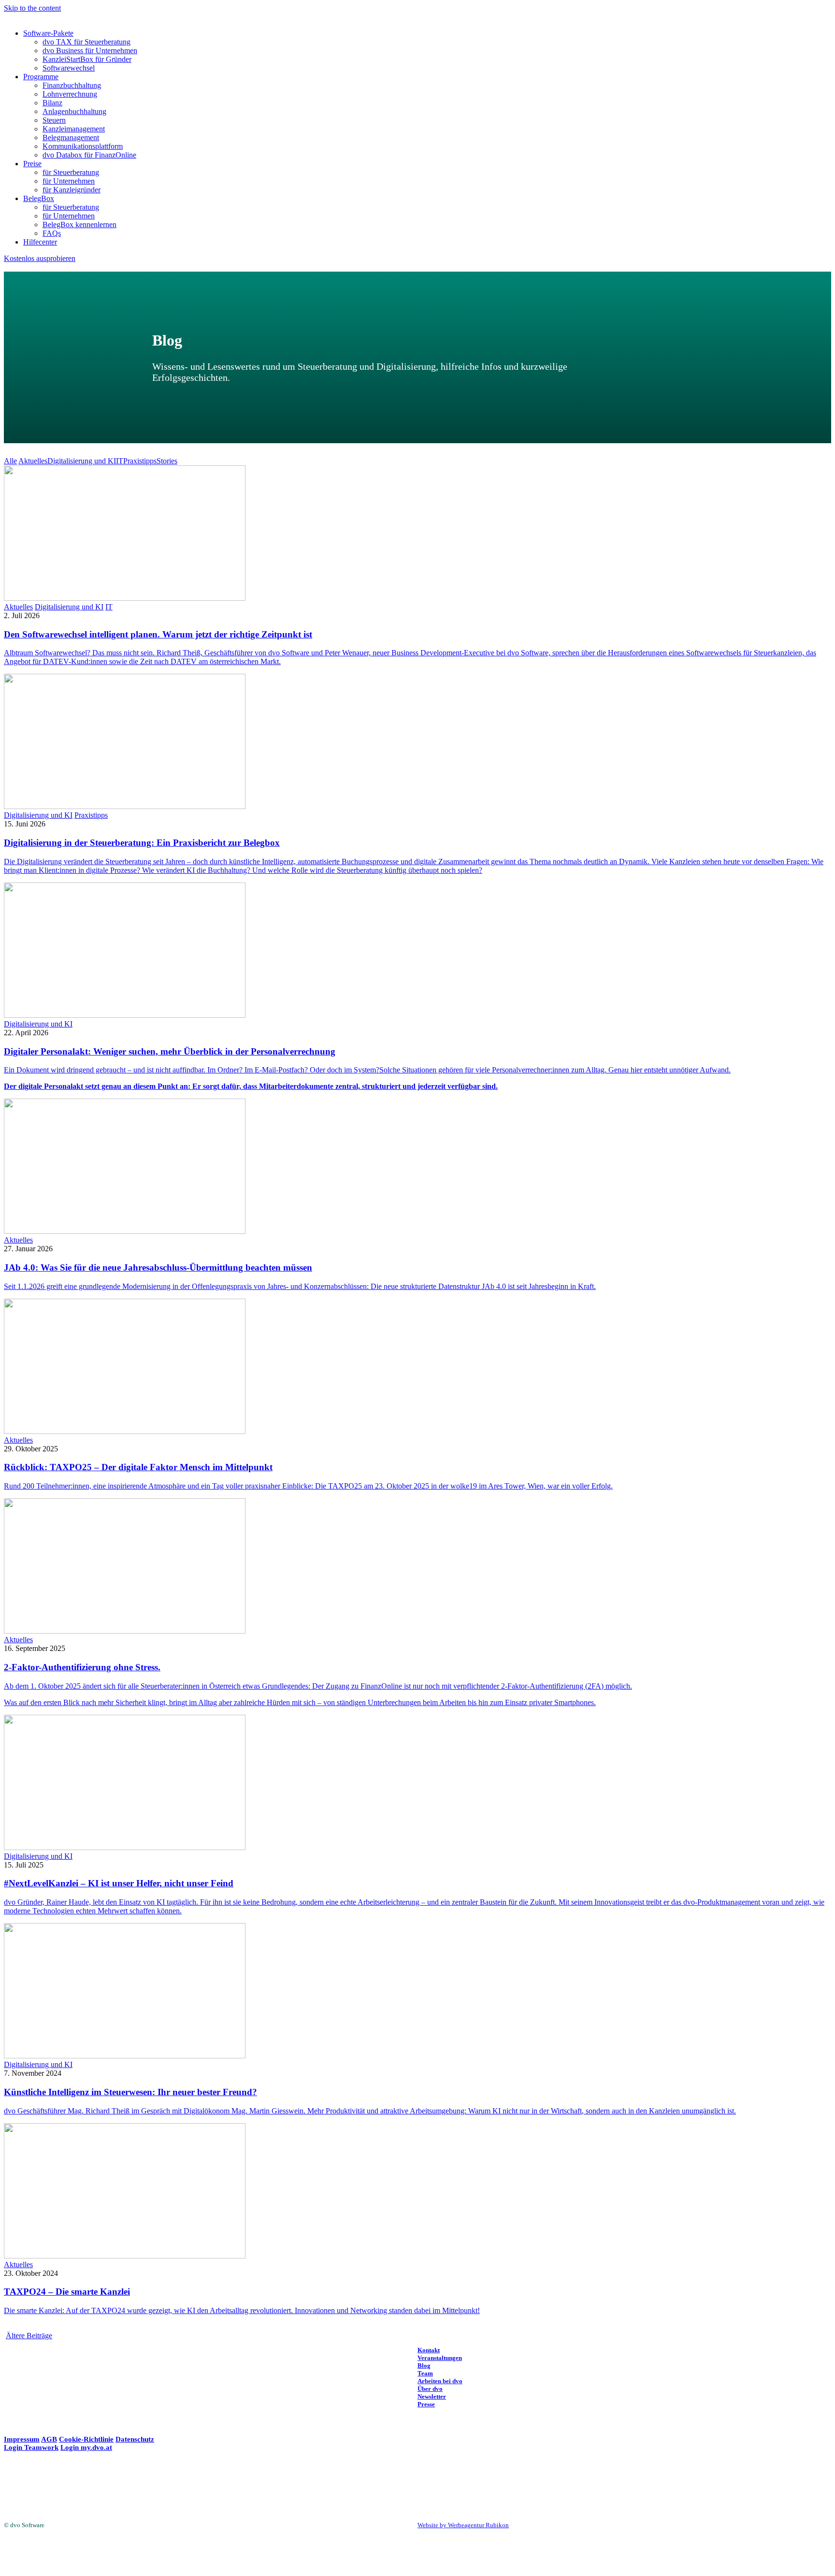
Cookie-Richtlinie (86, 2439)
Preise (32, 164)
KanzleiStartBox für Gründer (87, 59)
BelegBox (39, 198)
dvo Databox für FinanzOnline (89, 155)
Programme (41, 77)
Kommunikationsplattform (83, 146)
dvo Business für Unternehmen (90, 51)
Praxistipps (140, 461)
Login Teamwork (31, 2447)
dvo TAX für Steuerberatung (86, 42)
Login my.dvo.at (86, 2447)
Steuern (54, 120)
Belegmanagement (71, 137)
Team (425, 2373)
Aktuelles (33, 461)
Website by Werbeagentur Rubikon (463, 2525)
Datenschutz (135, 2439)
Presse (426, 2404)
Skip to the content (32, 8)
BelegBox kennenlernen (79, 224)
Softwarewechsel (69, 68)
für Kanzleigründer (72, 190)
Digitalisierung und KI (82, 461)
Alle (10, 461)
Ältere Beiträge (29, 2336)
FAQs (52, 233)
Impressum (22, 2439)
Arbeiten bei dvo (440, 2381)
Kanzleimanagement (74, 129)
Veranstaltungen (440, 2358)
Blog (424, 2366)
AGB (49, 2439)
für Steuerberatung (71, 172)
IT (120, 461)
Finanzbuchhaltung (72, 85)
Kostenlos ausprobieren (40, 258)
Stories (167, 461)
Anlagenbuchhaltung (74, 111)
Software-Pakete (48, 33)
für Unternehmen (69, 181)
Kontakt (429, 2350)
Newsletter (432, 2396)
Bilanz (52, 103)
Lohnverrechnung (70, 94)
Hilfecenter (40, 242)
